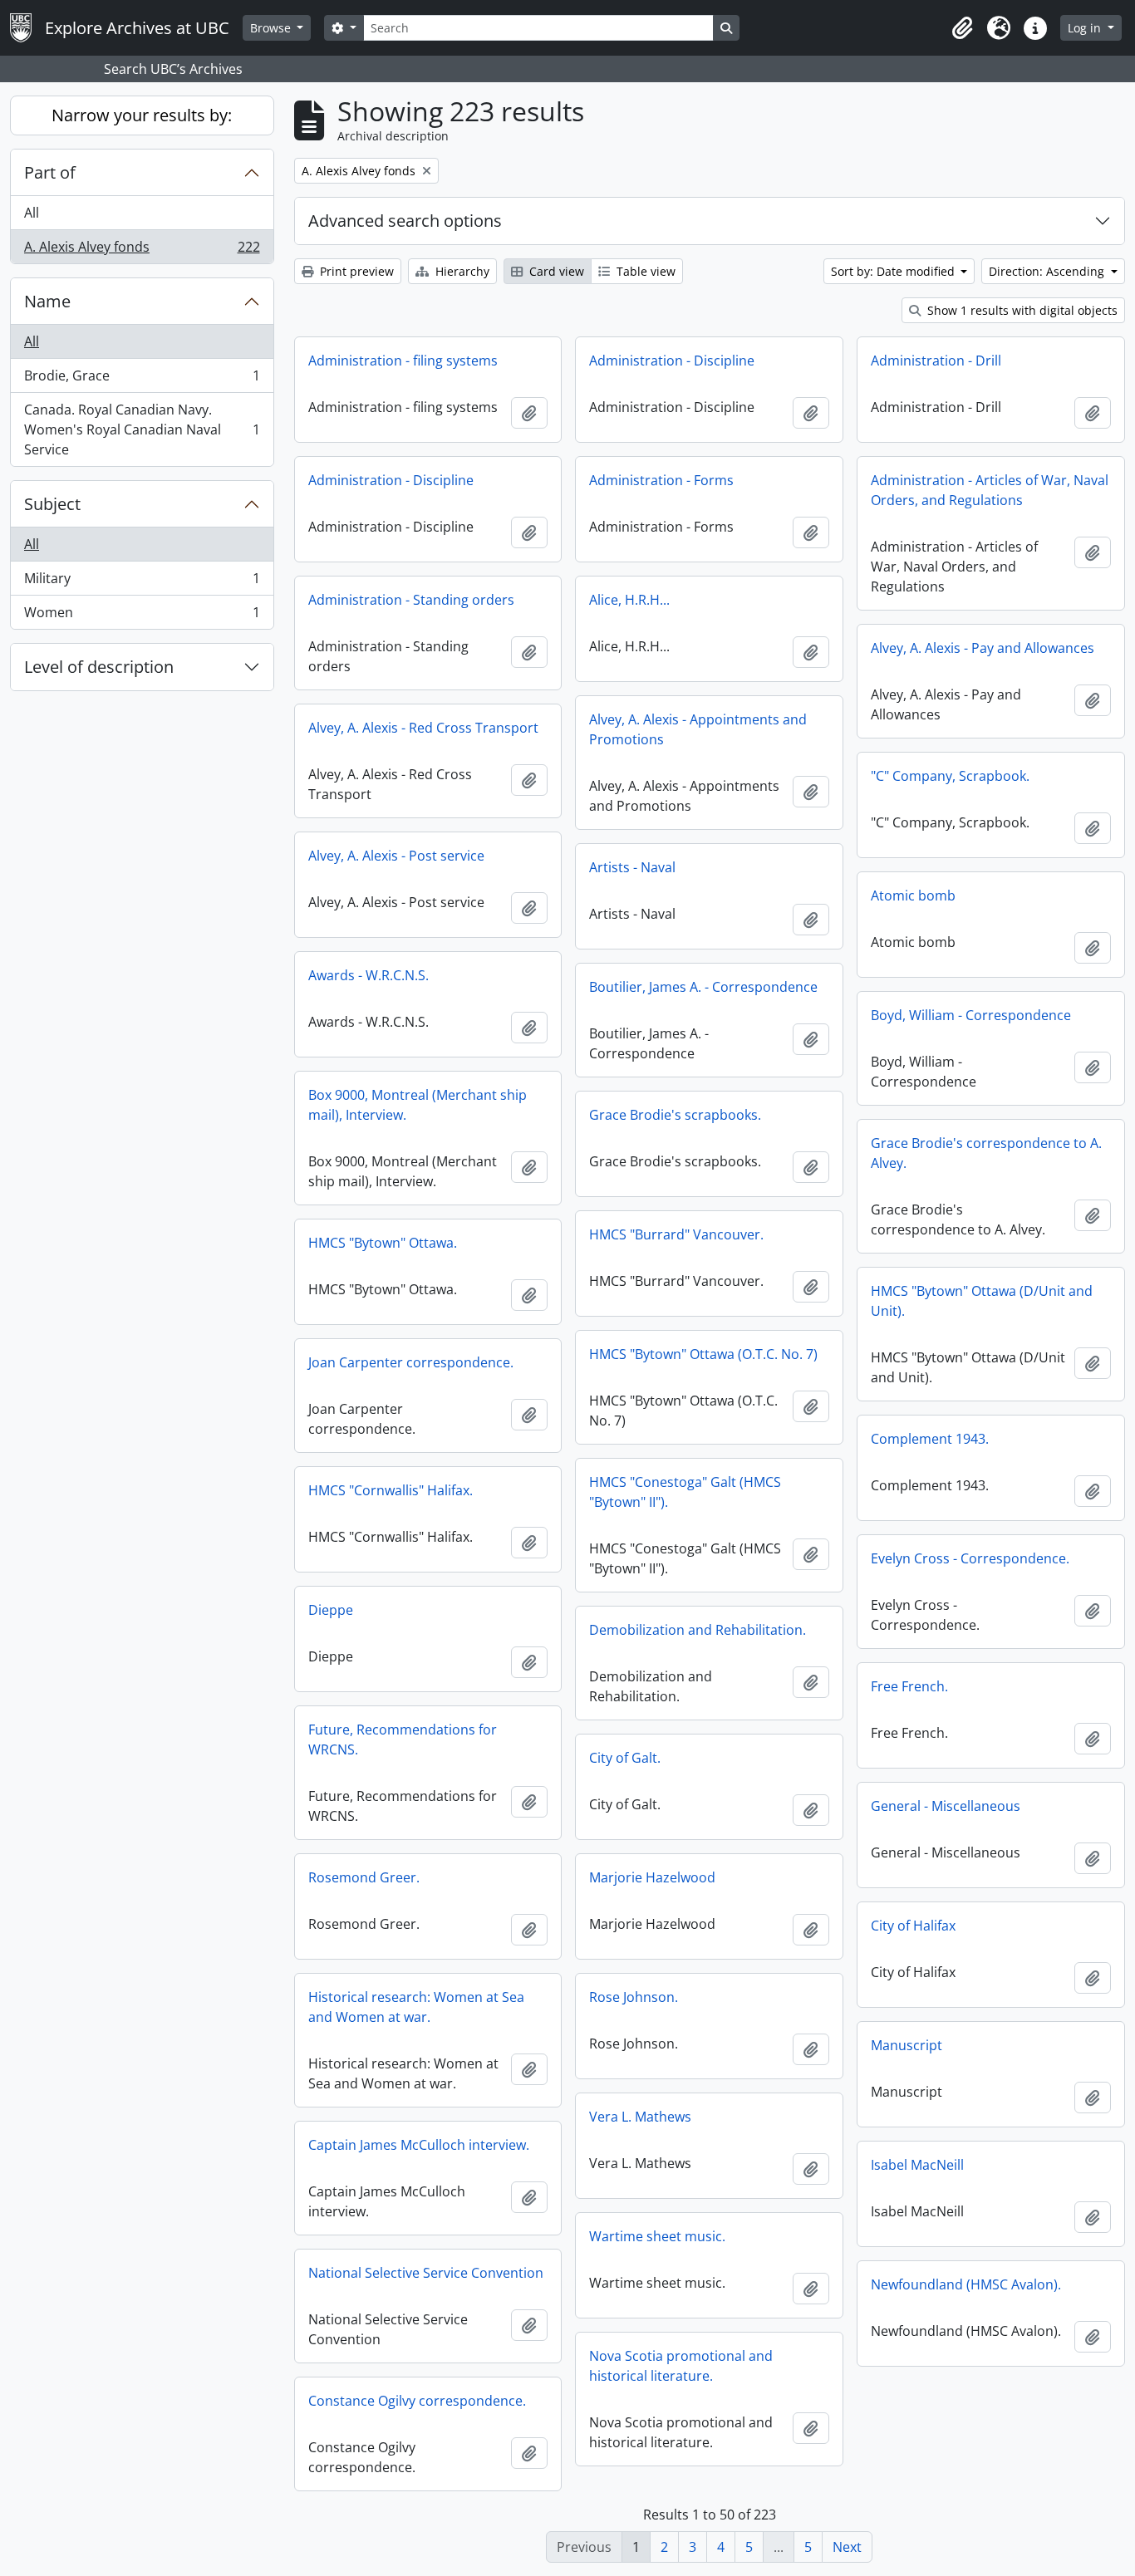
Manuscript (907, 2045)
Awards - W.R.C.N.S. (369, 975)
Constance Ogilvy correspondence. (417, 2401)
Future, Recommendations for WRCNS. (403, 1739)
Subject (52, 504)
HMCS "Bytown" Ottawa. (383, 1243)
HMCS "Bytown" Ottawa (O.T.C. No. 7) (703, 1354)
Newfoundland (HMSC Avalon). (966, 2284)
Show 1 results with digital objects (1021, 310)
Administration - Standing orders (411, 600)
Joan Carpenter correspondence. (411, 1362)
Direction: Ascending (1048, 271)
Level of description (99, 667)
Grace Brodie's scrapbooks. (675, 1115)
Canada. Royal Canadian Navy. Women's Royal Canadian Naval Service (142, 429)
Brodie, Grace (142, 380)
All (32, 213)
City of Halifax (913, 1926)
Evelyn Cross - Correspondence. (970, 1558)
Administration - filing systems (403, 361)
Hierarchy (461, 271)
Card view (555, 271)
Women (142, 616)
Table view (644, 271)
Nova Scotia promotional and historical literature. (681, 2366)
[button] (962, 28)
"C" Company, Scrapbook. (950, 776)
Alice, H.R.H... (629, 600)
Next (847, 2547)
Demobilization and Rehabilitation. (698, 1630)
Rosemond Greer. (364, 1877)
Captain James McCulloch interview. (419, 2145)
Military (142, 582)
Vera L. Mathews (640, 2117)
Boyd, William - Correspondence (971, 1015)
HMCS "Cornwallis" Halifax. (391, 1490)
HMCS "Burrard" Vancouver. (676, 1234)
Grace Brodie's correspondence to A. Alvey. (986, 1153)
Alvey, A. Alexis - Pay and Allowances (983, 648)
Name (47, 301)
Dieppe (331, 1610)
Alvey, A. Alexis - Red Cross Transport (423, 728)
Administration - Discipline (672, 361)
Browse (272, 28)
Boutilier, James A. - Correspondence (703, 987)
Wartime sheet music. (657, 2236)
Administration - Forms (661, 480)
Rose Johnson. (634, 1997)
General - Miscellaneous (946, 1806)
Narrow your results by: (142, 115)
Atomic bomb (913, 895)
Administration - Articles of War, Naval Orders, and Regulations (990, 490)
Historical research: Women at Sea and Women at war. (416, 2007)
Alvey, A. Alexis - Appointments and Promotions (698, 729)
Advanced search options (405, 221)
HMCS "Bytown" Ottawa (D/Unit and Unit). (982, 1301)
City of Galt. (625, 1758)
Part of (50, 172)
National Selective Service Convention (426, 2273)
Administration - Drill (936, 361)
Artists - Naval (632, 867)
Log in (1086, 28)
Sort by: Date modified (894, 271)
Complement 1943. (930, 1439)
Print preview (355, 271)
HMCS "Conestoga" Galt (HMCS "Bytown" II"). (685, 1492)
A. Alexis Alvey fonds (142, 250)
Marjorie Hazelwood (652, 1877)
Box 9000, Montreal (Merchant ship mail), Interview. (418, 1105)
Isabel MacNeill (917, 2165)
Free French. (909, 1686)
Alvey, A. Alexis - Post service (396, 856)
